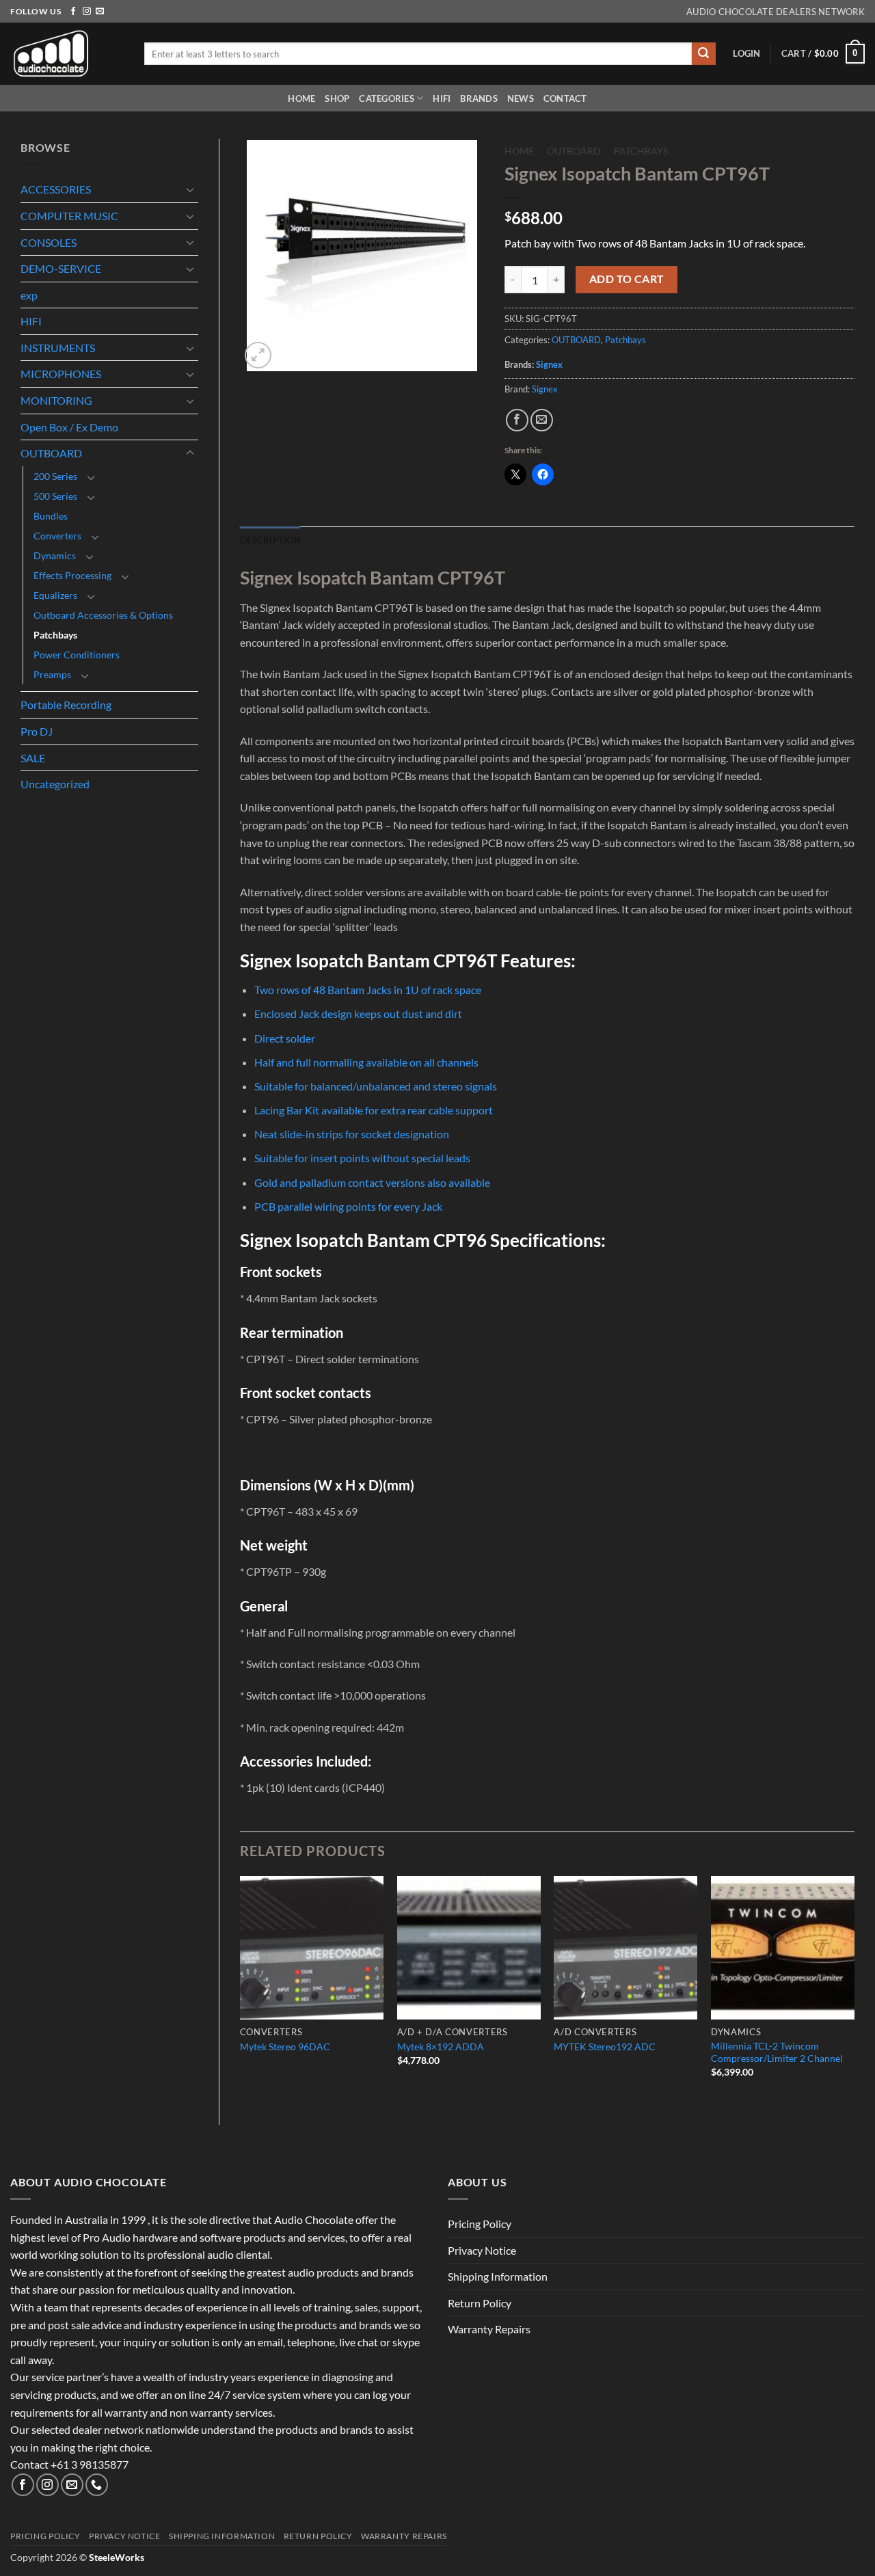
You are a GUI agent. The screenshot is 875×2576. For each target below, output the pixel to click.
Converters (57, 536)
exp (29, 295)
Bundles (51, 516)
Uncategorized (55, 784)
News (521, 98)
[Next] (854, 1989)
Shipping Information (498, 2276)
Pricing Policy (480, 2224)
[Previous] (241, 1989)
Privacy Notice (482, 2250)
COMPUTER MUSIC (69, 216)
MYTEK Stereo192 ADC (605, 2047)
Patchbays (55, 635)
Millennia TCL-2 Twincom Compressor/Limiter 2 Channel (777, 2052)
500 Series (55, 496)
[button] (746, 53)
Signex (549, 364)
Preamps (52, 674)
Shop (337, 98)
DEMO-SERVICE (61, 268)
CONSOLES (49, 242)
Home (301, 98)
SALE (33, 758)
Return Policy (480, 2303)
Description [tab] (270, 540)
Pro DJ (37, 731)
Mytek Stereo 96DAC (285, 2047)
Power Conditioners (77, 655)
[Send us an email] (100, 12)
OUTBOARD (51, 453)
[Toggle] (190, 189)
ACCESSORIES (56, 189)
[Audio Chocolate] (67, 54)
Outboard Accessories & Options (103, 615)
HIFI (442, 98)
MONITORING (56, 400)
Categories (387, 98)
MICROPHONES (61, 374)
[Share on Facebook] (517, 420)
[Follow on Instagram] (87, 12)
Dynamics (55, 555)
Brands (479, 98)
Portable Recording (66, 705)
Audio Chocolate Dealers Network (776, 12)
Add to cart (627, 279)
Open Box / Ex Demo (69, 427)
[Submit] (703, 54)
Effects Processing (72, 575)
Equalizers (55, 595)
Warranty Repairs (489, 2329)
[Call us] (97, 2485)
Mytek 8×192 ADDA (441, 2047)
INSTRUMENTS (58, 348)
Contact (565, 98)
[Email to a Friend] (542, 420)
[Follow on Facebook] (73, 12)
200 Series (55, 476)
